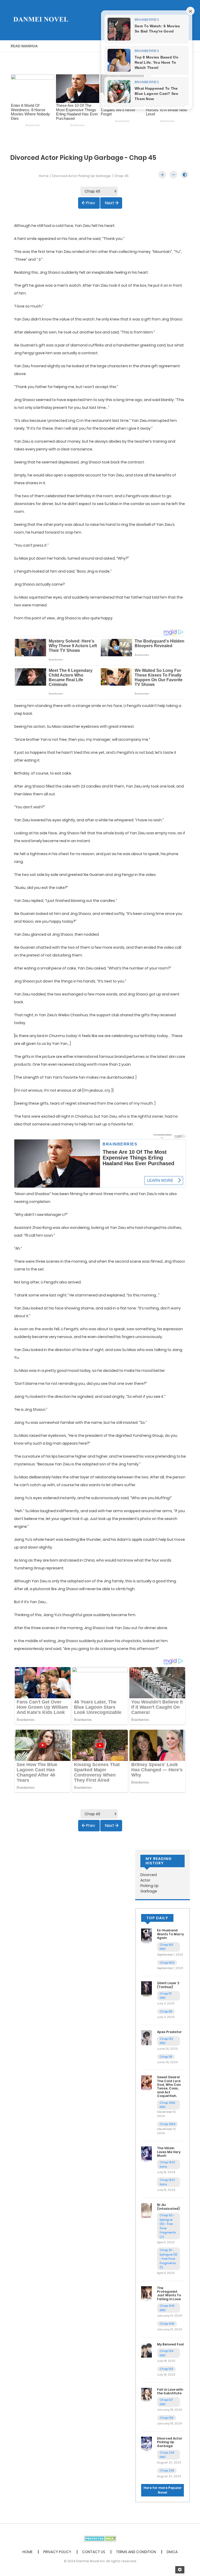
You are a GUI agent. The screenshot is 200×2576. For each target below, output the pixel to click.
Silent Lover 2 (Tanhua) (168, 1985)
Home (44, 176)
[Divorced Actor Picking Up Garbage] (146, 2444)
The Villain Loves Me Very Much (169, 2152)
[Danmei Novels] (40, 20)
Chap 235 (167, 2470)
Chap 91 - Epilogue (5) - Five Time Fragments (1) (168, 2259)
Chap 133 (166, 2369)
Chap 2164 (167, 2124)
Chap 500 (167, 1963)
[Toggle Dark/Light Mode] (185, 175)
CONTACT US (94, 2552)
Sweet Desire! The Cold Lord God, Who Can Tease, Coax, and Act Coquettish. (169, 2086)
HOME (27, 2552)
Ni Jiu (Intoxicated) (168, 2207)
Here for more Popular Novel (163, 2490)
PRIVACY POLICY (57, 2552)
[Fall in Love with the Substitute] (146, 2395)
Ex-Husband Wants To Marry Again (170, 1934)
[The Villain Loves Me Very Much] (146, 2154)
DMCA (172, 2552)
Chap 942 (167, 2324)
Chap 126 (167, 2418)
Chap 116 (166, 2011)
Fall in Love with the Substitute (170, 2391)
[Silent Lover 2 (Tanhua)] (146, 1989)
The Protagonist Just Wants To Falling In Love (169, 2293)
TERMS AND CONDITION (136, 2552)
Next (110, 203)
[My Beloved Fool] (146, 2350)
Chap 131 (166, 2057)
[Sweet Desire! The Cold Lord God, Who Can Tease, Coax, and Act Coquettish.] (146, 2083)
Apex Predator (169, 2032)
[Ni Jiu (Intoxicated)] (146, 2210)
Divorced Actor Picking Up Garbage (82, 176)
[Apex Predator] (146, 2037)
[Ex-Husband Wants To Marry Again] (146, 1936)
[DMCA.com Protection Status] (100, 2538)
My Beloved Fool (170, 2344)
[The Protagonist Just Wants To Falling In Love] (146, 2293)
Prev (91, 203)
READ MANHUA (24, 46)
